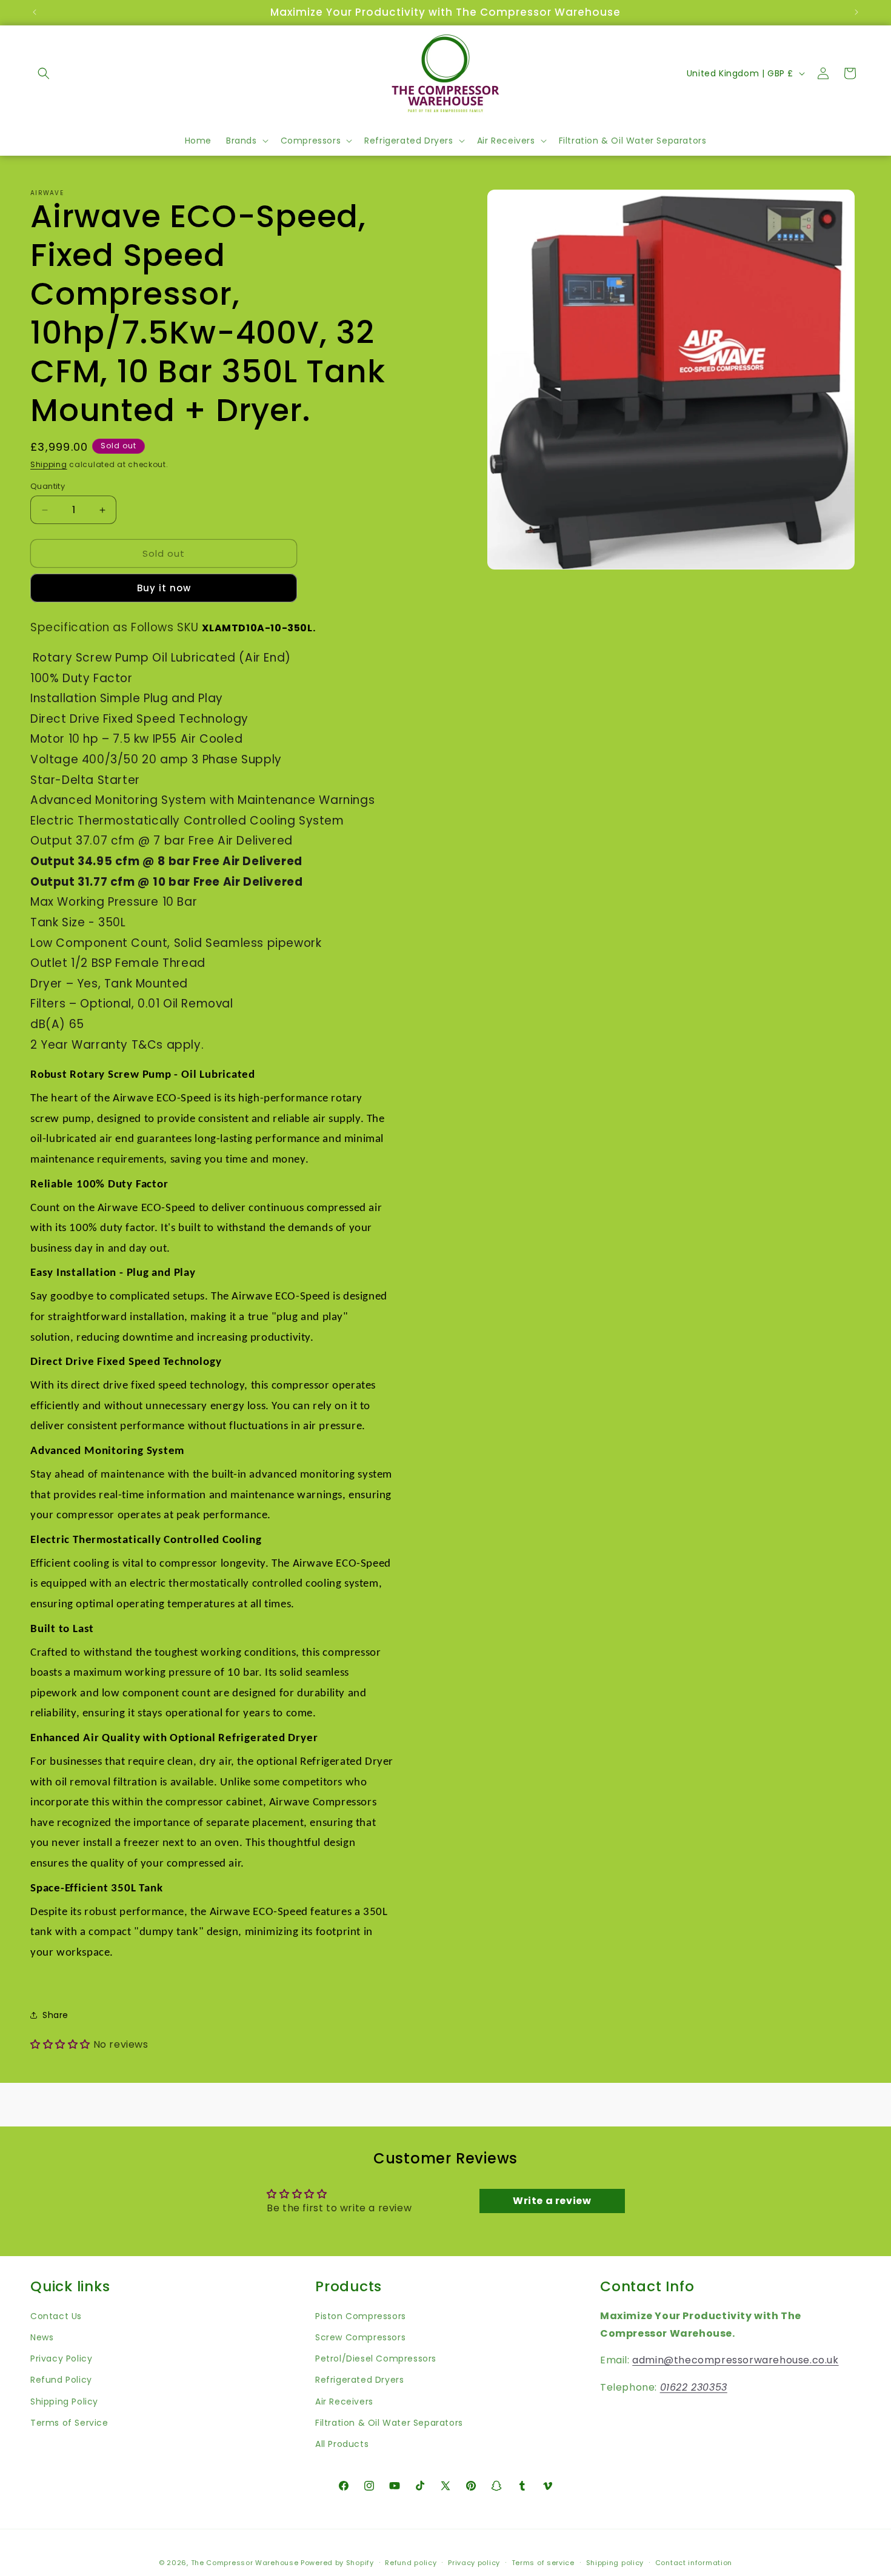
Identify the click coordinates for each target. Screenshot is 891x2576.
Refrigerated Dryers (359, 2380)
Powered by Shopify (337, 2563)
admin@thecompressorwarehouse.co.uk (735, 2360)
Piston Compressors (361, 2315)
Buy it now (164, 588)
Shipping (49, 464)
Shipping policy (615, 2562)
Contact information (694, 2562)
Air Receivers (344, 2401)
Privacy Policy (61, 2359)
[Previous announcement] (35, 12)
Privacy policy (474, 2562)
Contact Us (56, 2315)
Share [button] (55, 2015)
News (42, 2337)
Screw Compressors (360, 2337)
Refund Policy (61, 2380)
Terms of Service (69, 2422)
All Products (342, 2443)
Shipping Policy (64, 2401)
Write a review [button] (552, 2201)
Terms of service (543, 2562)
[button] (44, 73)
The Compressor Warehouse (245, 2563)
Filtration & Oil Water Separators (389, 2422)
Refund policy (411, 2562)
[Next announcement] (856, 12)
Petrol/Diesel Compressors (376, 2359)
